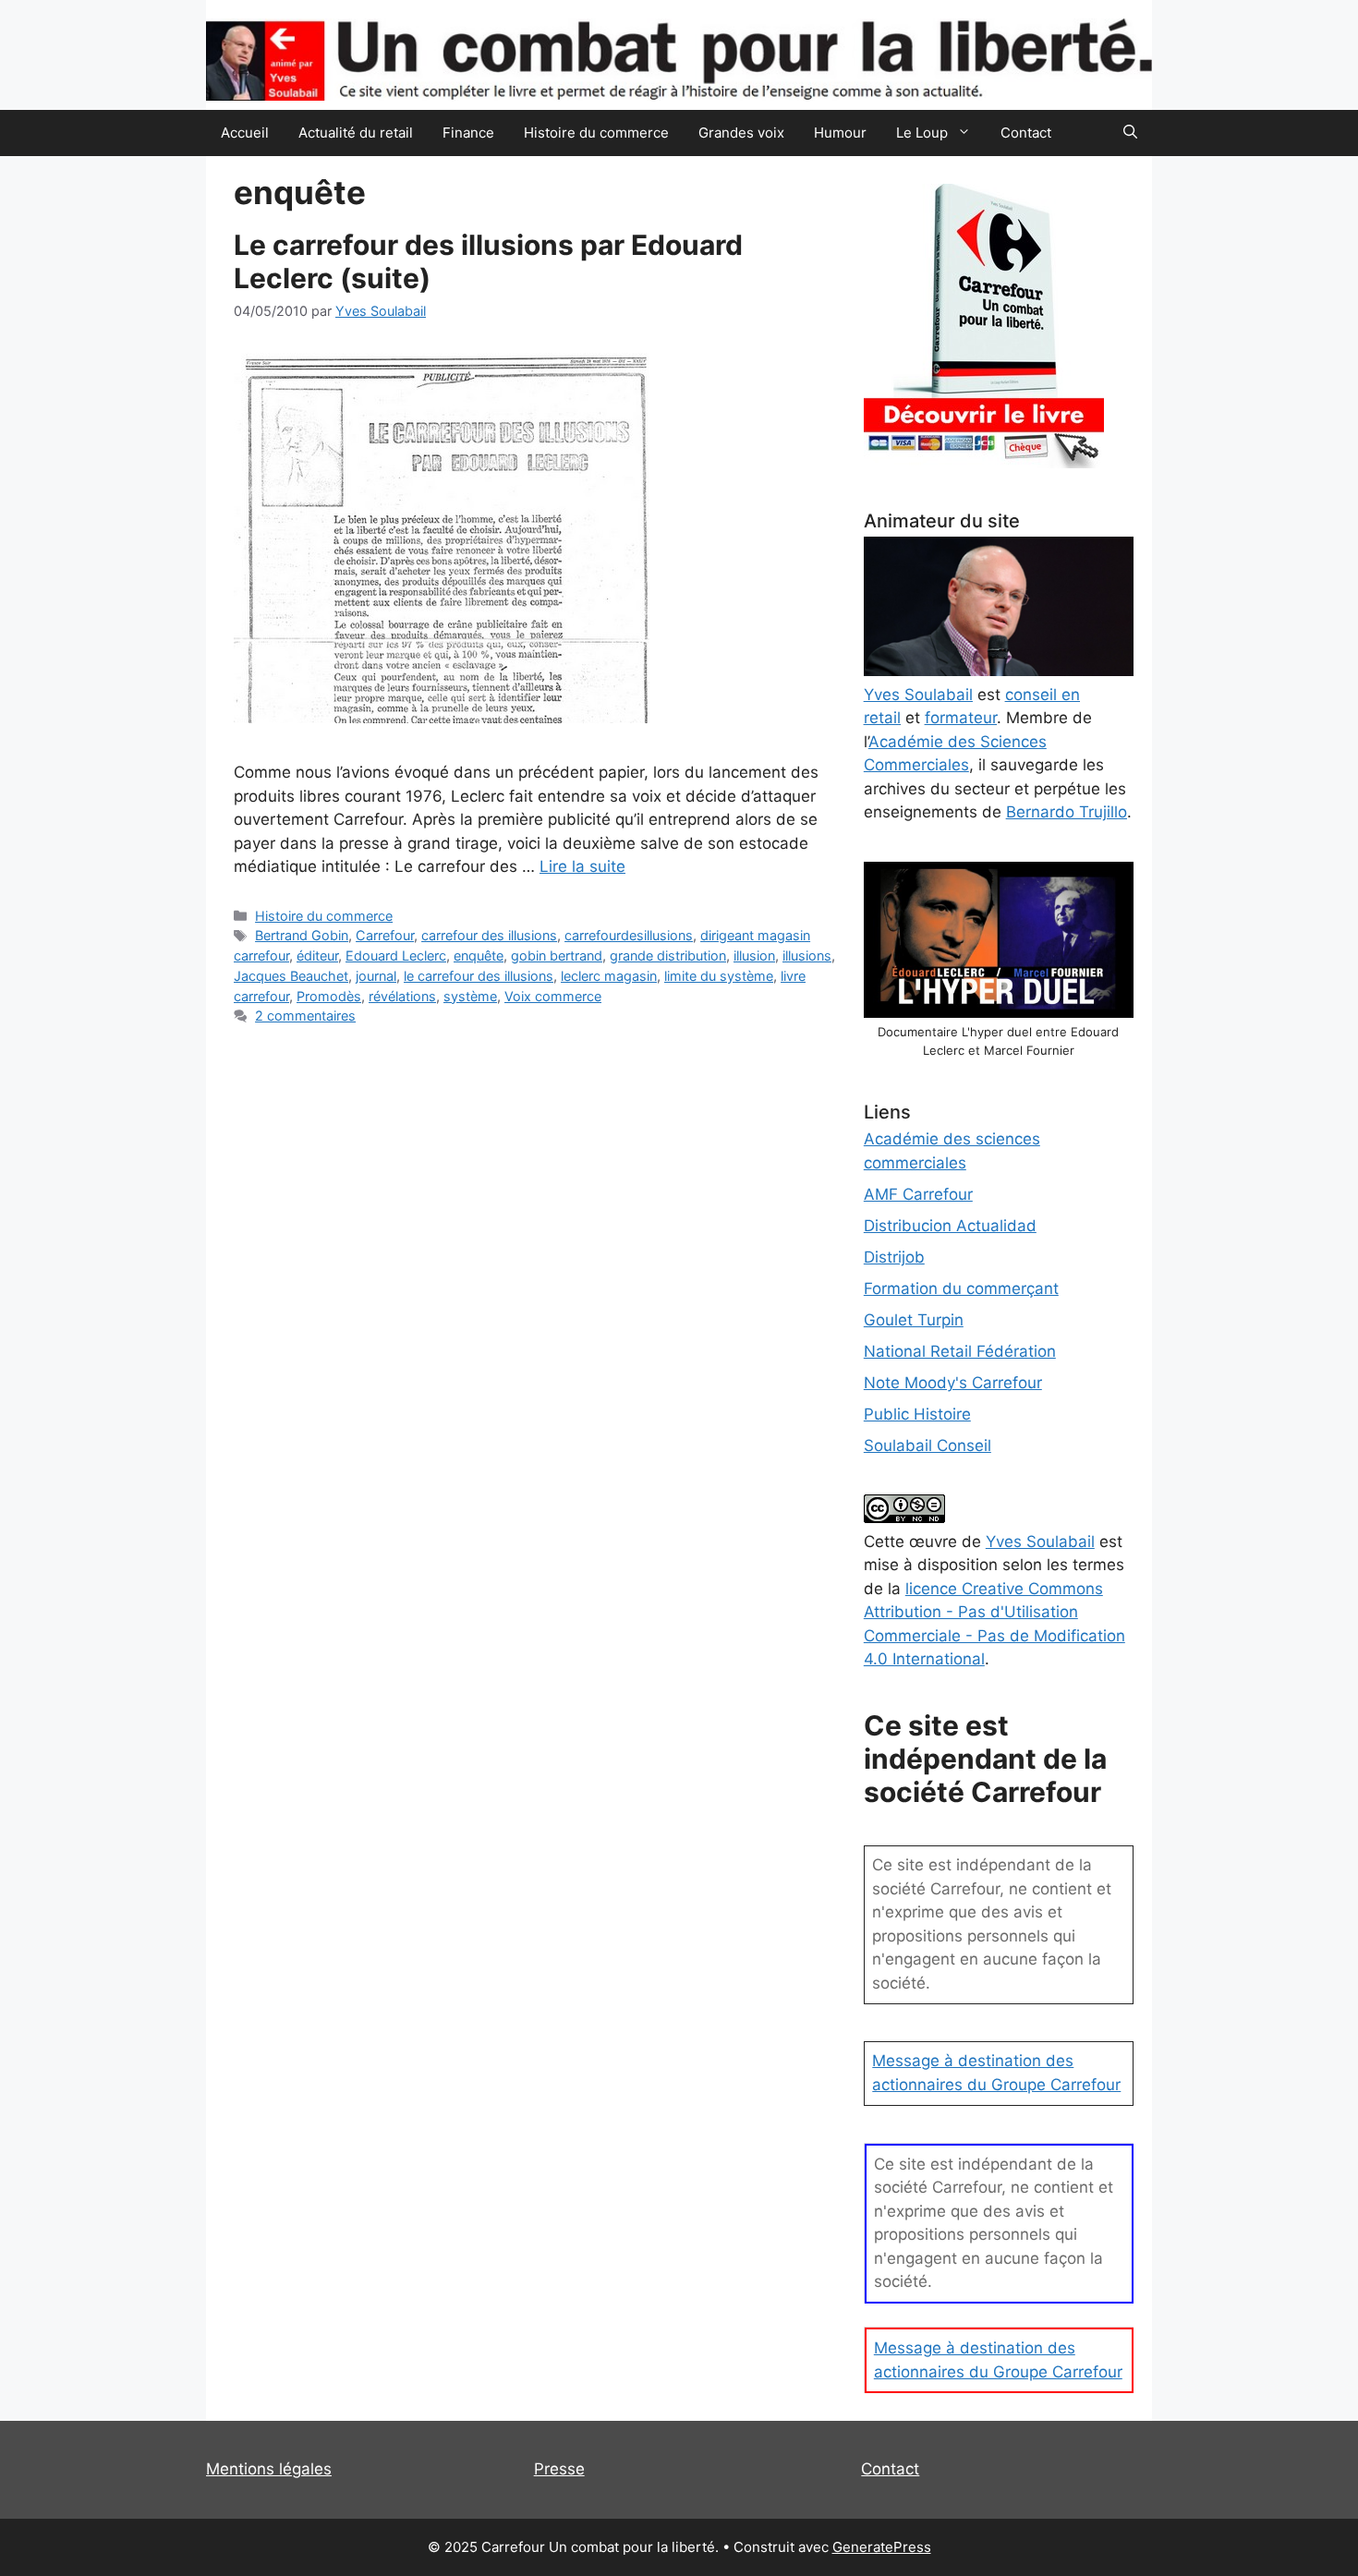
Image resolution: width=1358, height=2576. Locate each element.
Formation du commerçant (961, 1288)
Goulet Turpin (914, 1320)
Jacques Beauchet (291, 976)
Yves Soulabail (1040, 1542)
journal (376, 976)
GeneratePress (882, 2547)
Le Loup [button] (922, 133)
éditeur (317, 955)
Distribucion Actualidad (950, 1226)
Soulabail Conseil (928, 1445)
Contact (1026, 133)
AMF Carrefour (918, 1194)
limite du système (719, 976)
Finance (468, 133)
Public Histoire (917, 1414)
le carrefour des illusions (479, 976)
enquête (479, 955)
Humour (840, 133)
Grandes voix (741, 133)
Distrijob (894, 1257)
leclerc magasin (609, 976)
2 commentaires (305, 1016)
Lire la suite (582, 866)
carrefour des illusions (489, 935)
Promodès (329, 996)
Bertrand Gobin (302, 935)
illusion (754, 955)
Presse (559, 2469)
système (470, 996)
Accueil (245, 133)
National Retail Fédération (960, 1351)
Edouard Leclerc (396, 955)
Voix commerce (553, 996)
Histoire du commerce (596, 133)
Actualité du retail (356, 133)
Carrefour (385, 935)
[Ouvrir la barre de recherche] (1130, 133)
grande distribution (668, 955)
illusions (807, 955)
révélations (402, 996)
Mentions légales (269, 2469)
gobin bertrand (557, 955)
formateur (961, 718)
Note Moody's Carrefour (953, 1383)
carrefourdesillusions (629, 935)
